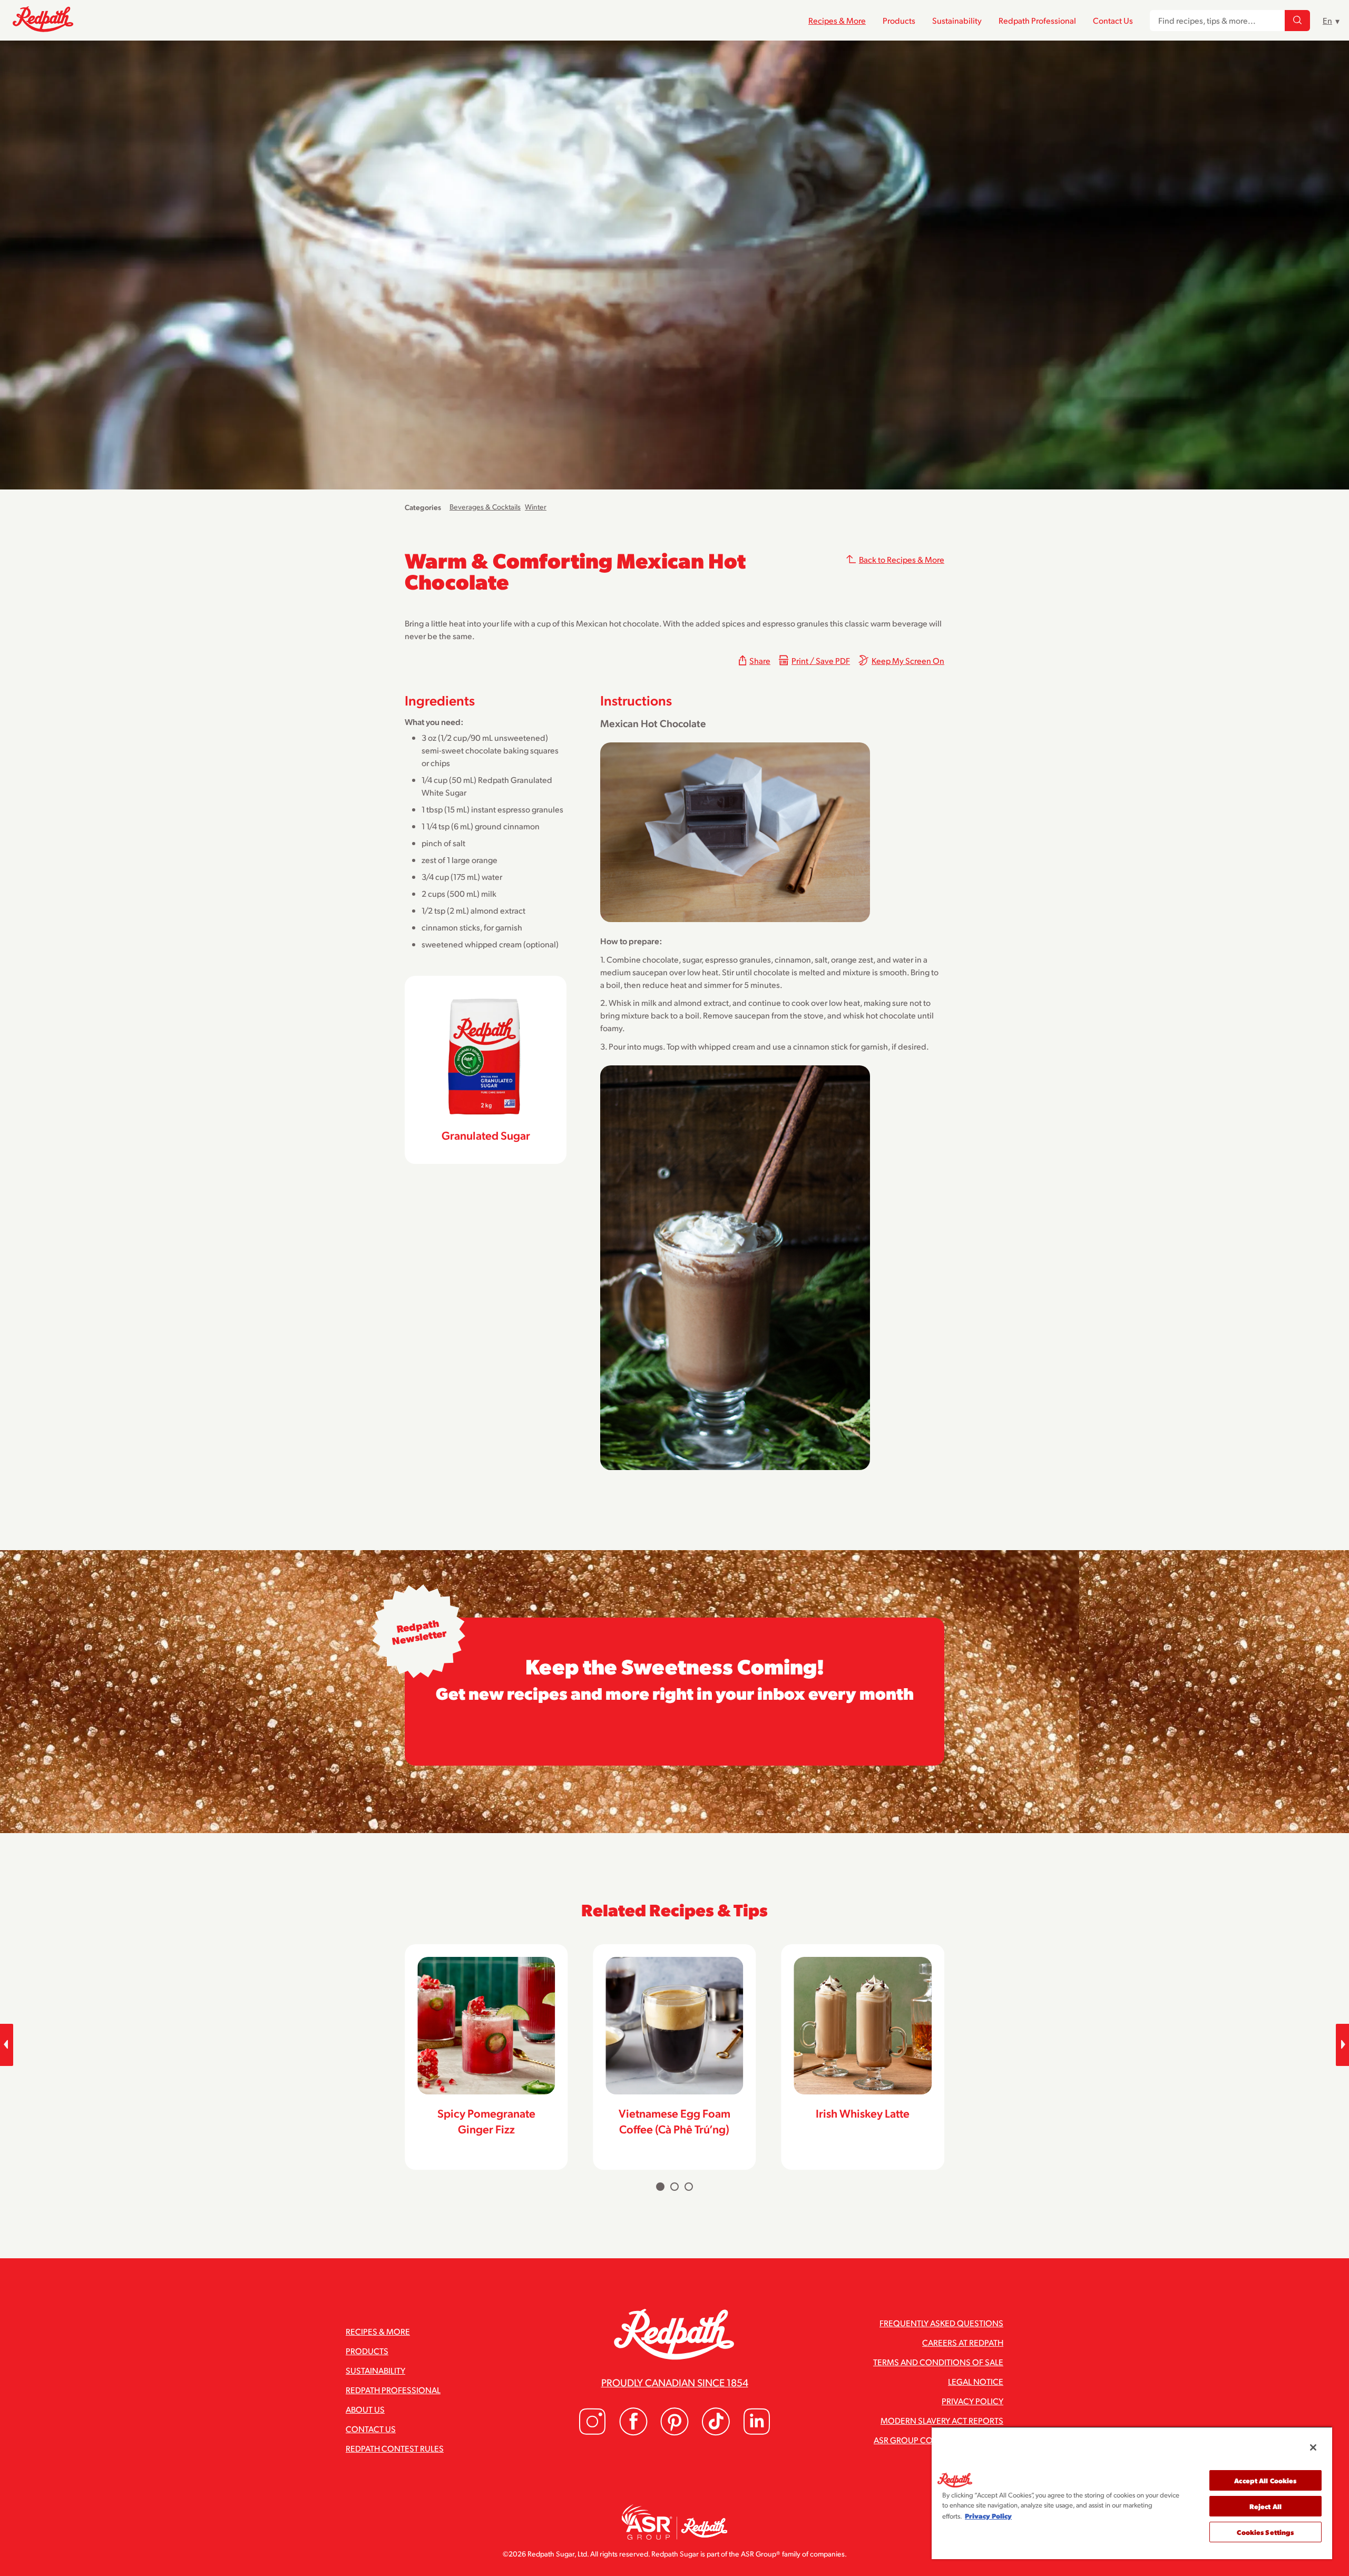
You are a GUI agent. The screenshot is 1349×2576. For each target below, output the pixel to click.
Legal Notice (976, 2381)
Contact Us (1113, 20)
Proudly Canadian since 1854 (675, 2382)
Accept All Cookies (1265, 2480)
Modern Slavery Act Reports (942, 2420)
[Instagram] (592, 2432)
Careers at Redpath (963, 2342)
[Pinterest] (674, 2432)
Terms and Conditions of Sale (938, 2362)
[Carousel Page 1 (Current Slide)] (660, 2187)
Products (899, 20)
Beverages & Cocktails (485, 507)
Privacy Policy (972, 2401)
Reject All (1265, 2506)
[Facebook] (633, 2432)
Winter (536, 507)
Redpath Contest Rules (395, 2448)
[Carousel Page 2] (674, 2187)
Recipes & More (837, 20)
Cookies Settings (1265, 2532)
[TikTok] (716, 2432)
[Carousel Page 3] (689, 2187)
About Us (365, 2409)
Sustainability (957, 20)
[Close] (1313, 2447)
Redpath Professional (1037, 20)
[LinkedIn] (757, 2432)
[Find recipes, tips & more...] (1297, 21)
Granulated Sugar (486, 1135)
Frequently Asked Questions (941, 2323)
